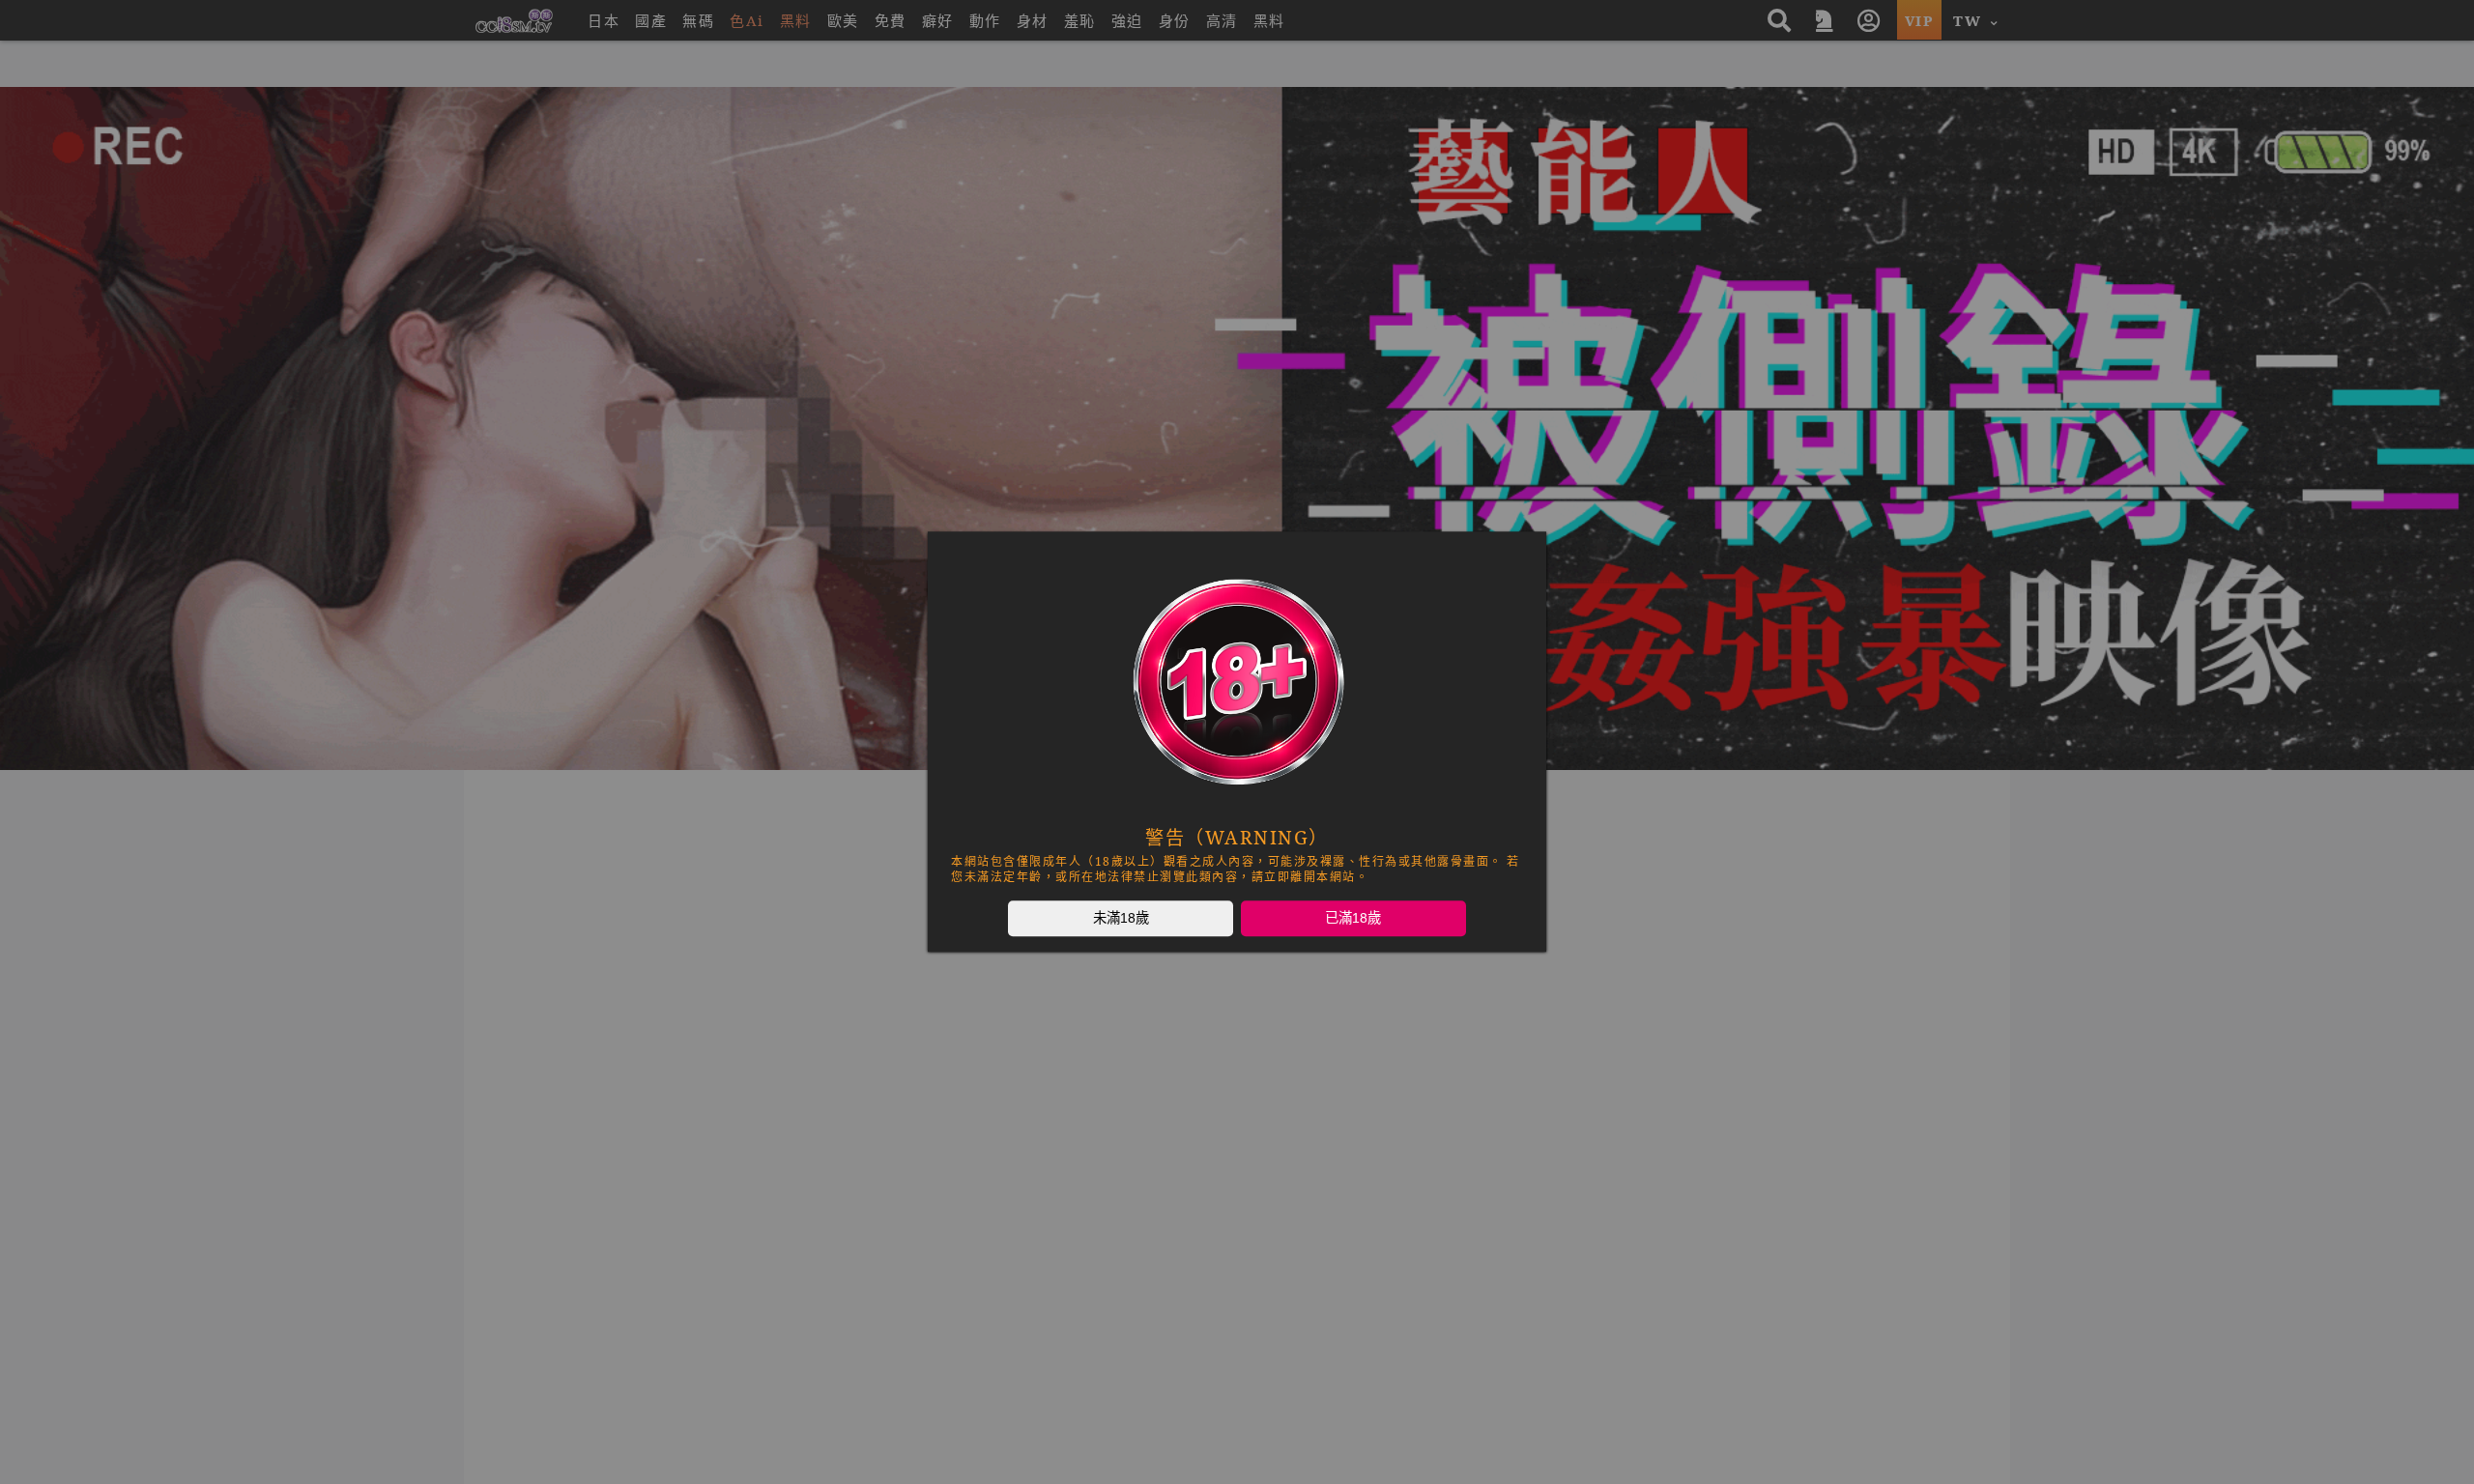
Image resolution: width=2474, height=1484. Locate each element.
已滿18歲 (1353, 918)
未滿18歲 (1121, 918)
